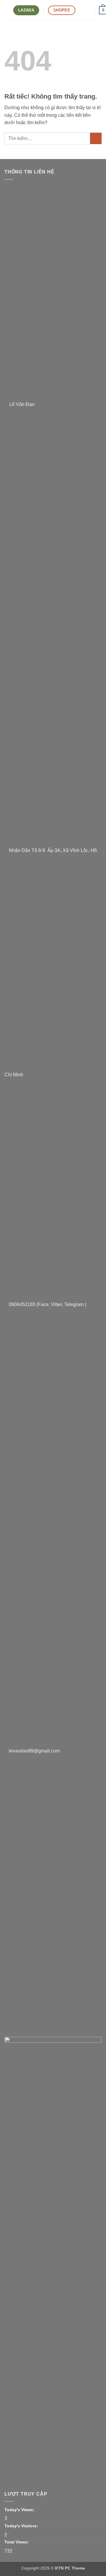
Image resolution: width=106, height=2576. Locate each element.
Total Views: (17, 2542)
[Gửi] (96, 138)
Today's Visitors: (22, 2526)
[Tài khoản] (87, 10)
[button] (7, 10)
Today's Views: (20, 2510)
